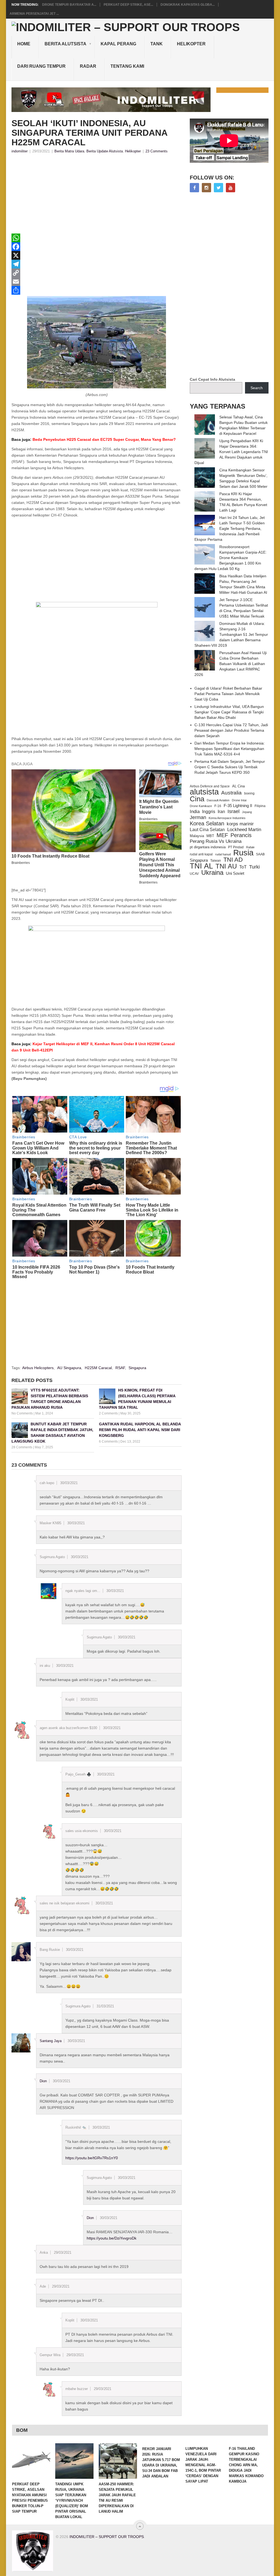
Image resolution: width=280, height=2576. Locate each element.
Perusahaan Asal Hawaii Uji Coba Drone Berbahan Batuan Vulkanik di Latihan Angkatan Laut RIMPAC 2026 (231, 664)
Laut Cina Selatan (207, 830)
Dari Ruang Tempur (41, 66)
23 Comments (157, 151)
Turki (254, 867)
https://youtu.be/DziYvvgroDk (112, 2238)
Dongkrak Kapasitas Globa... (188, 5)
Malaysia (197, 836)
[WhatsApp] (97, 238)
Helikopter (191, 44)
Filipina (260, 806)
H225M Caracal (98, 1368)
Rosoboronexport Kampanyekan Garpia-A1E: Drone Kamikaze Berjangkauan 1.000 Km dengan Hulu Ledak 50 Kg (231, 558)
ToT (243, 867)
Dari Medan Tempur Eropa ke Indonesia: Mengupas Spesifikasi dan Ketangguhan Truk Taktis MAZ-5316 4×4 (230, 749)
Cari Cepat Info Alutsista (212, 379)
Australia (231, 793)
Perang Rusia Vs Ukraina (216, 841)
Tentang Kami (127, 66)
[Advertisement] (97, 195)
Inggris (209, 811)
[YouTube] (231, 188)
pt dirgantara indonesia (208, 847)
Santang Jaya (51, 2041)
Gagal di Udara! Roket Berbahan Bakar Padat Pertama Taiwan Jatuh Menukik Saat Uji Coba (228, 694)
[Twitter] (218, 188)
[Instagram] (206, 188)
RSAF (120, 1368)
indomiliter (20, 151)
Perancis (241, 835)
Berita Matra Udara (69, 151)
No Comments (22, 1413)
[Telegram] (97, 264)
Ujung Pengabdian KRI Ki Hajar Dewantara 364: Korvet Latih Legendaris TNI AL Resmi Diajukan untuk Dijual (231, 452)
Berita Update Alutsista (105, 151)
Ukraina (212, 873)
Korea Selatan (207, 823)
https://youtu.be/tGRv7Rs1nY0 (92, 2158)
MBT (210, 836)
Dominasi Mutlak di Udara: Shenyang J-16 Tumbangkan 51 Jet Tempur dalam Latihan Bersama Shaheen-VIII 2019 (231, 634)
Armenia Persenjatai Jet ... (34, 14)
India (195, 811)
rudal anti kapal (201, 854)
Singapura (137, 1368)
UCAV (194, 874)
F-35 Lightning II (238, 806)
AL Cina (238, 786)
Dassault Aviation (218, 800)
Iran (221, 812)
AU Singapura (69, 1368)
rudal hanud (223, 854)
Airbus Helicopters (38, 1368)
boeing (249, 793)
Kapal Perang (118, 44)
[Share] (97, 290)
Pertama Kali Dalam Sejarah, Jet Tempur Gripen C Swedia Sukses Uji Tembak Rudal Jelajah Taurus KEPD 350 (230, 767)
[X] (97, 255)
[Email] (97, 282)
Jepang (247, 812)
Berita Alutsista (65, 44)
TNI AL (201, 866)
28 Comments (22, 1447)
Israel (234, 811)
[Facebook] (97, 247)
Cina (197, 799)
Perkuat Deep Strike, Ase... (128, 5)
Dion (43, 2081)
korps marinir (240, 824)
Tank (157, 44)
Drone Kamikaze (201, 806)
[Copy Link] (97, 273)
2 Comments (108, 1413)
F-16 (218, 806)
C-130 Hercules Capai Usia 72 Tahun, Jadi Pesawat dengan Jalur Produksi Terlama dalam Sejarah (231, 730)
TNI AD (233, 860)
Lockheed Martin (244, 829)
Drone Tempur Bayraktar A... (69, 5)
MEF (222, 835)
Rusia (243, 853)
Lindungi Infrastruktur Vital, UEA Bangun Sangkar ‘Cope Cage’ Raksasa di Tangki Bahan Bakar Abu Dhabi (229, 712)
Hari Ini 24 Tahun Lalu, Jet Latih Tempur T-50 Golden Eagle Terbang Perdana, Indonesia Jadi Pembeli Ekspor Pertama (230, 528)
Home (24, 44)
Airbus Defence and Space (210, 786)
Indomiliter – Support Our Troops (107, 2537)
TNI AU (226, 866)
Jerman (198, 817)
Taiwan (216, 861)
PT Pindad (236, 847)
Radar (88, 66)
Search (257, 388)
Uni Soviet (235, 873)
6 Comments (108, 1441)
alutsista (204, 792)
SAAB (260, 854)
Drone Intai (239, 800)
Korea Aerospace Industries (227, 818)
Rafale (250, 847)
